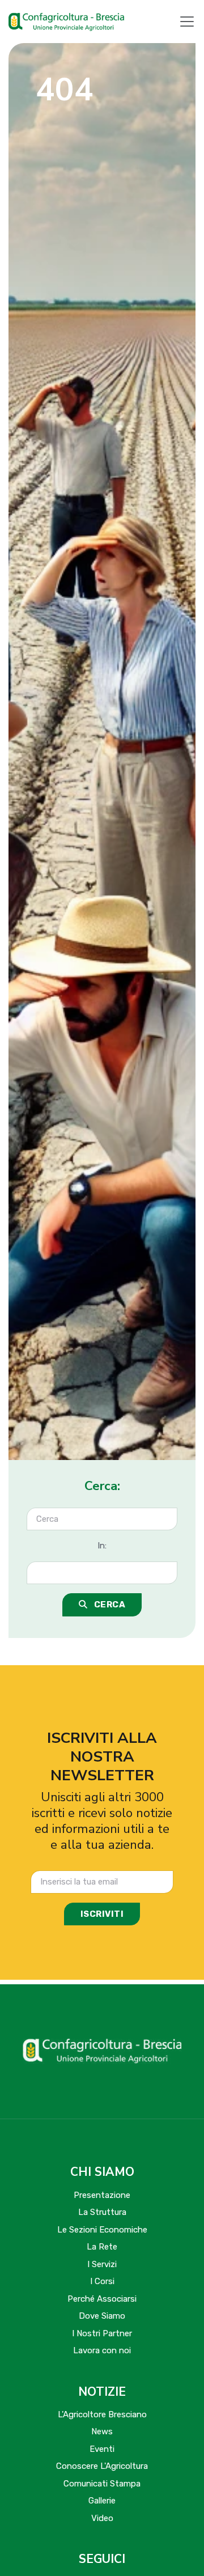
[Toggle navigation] (187, 22)
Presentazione (102, 2195)
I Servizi (102, 2264)
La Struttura (102, 2212)
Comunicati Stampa (102, 2484)
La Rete (102, 2247)
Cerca (109, 1605)
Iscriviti (102, 1914)
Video (102, 2518)
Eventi (102, 2449)
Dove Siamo (102, 2316)
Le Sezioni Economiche (102, 2230)
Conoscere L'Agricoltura (102, 2466)
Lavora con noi (102, 2350)
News (102, 2431)
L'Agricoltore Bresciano (102, 2414)
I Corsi (102, 2281)
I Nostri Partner (102, 2333)
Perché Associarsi (102, 2299)
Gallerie (102, 2501)
